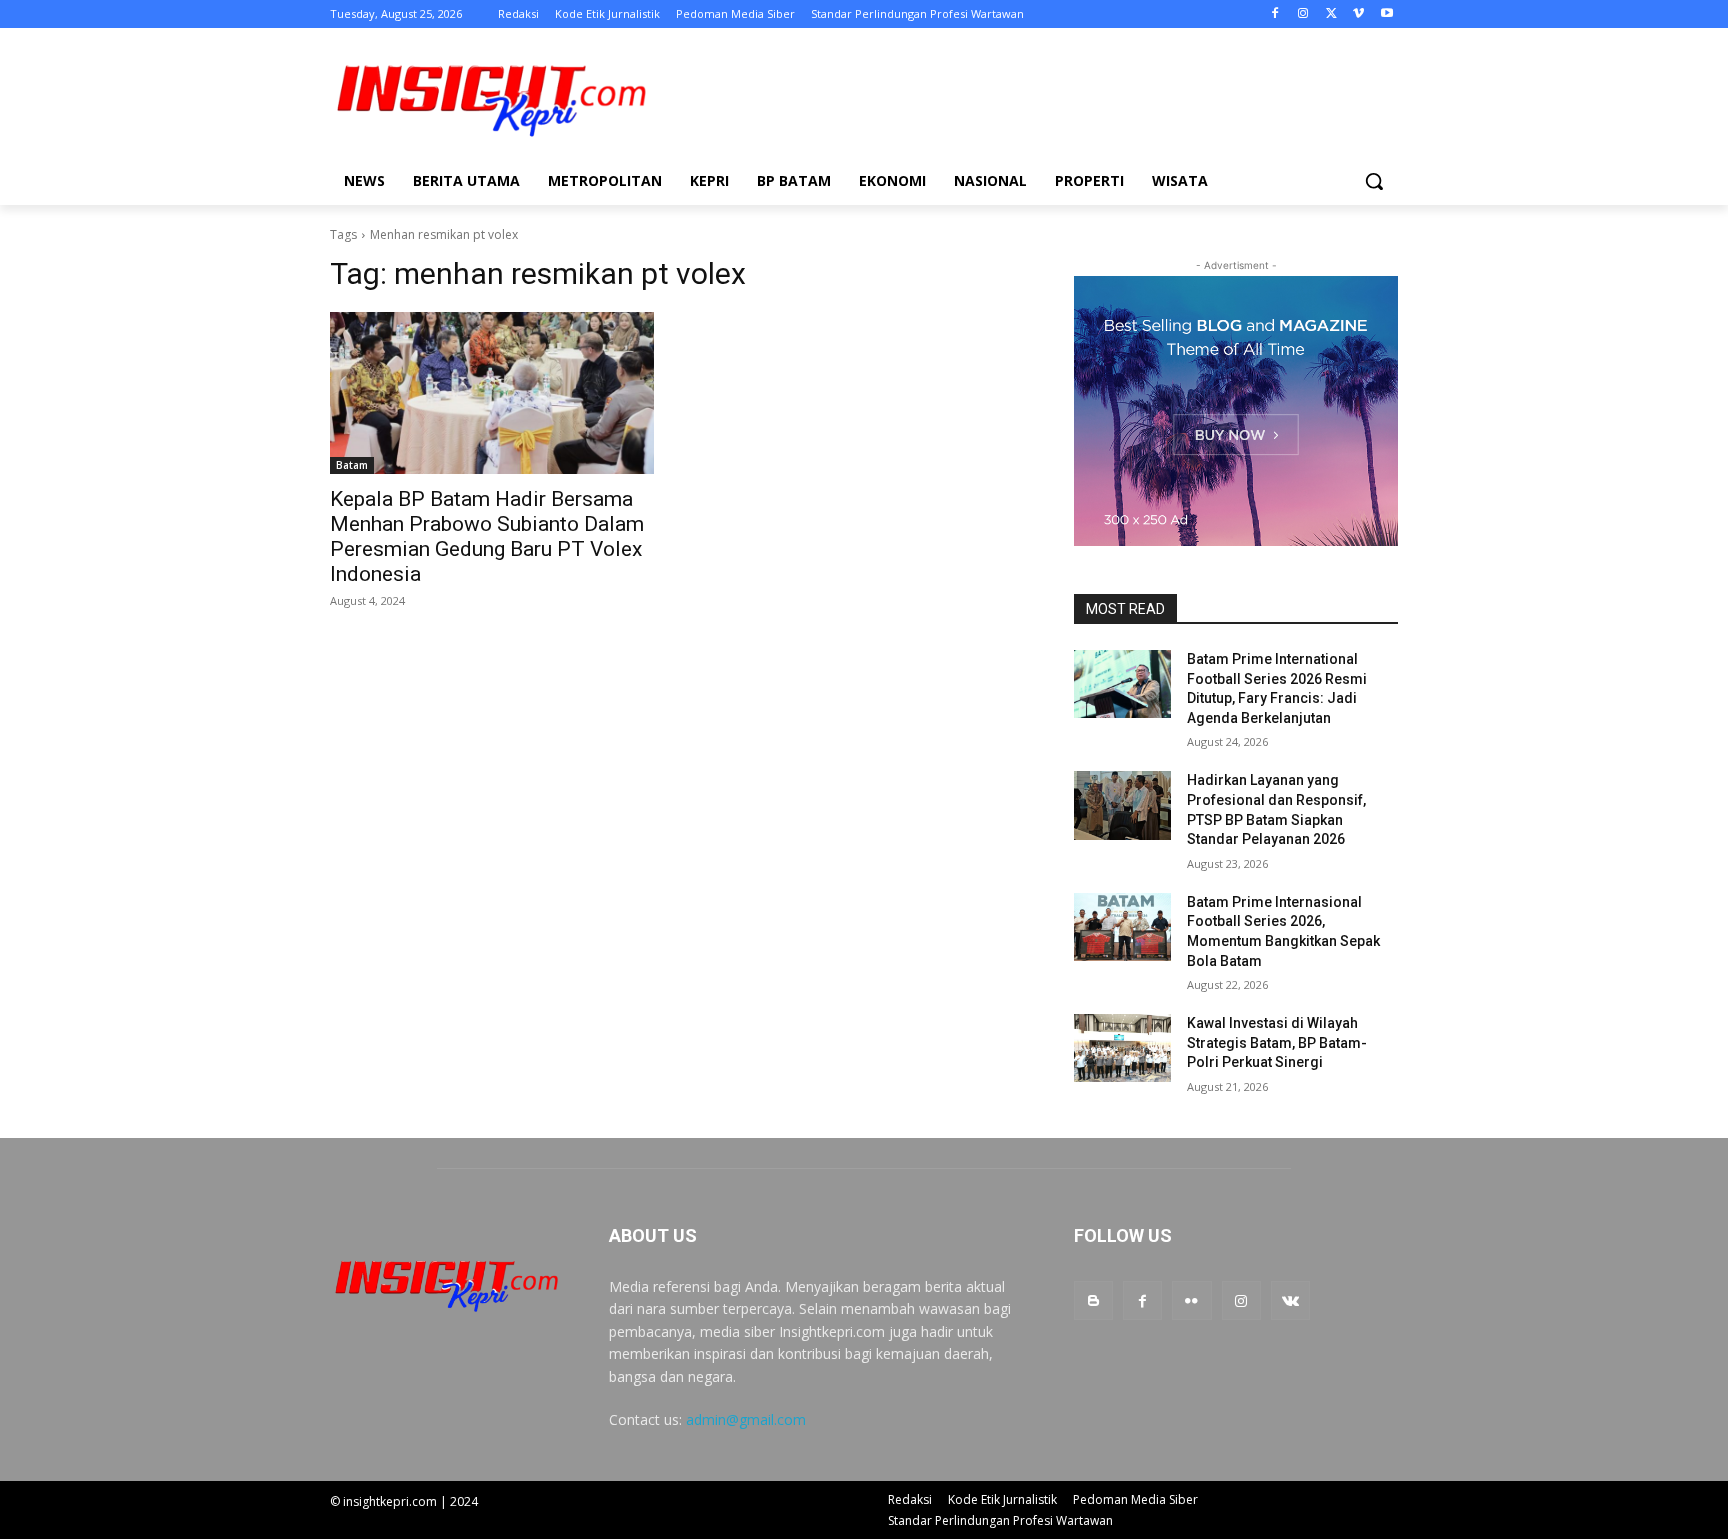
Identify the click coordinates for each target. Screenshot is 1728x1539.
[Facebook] (1275, 14)
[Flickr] (1191, 1300)
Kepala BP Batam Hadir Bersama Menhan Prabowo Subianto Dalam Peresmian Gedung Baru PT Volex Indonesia (487, 536)
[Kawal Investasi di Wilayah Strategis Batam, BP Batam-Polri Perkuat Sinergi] (1122, 1048)
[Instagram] (1303, 14)
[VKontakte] (1290, 1300)
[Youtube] (1386, 14)
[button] (1374, 181)
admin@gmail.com (746, 1419)
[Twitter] (1331, 14)
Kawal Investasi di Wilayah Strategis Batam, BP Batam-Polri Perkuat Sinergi (1277, 1042)
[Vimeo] (1358, 14)
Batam (352, 465)
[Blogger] (1093, 1300)
